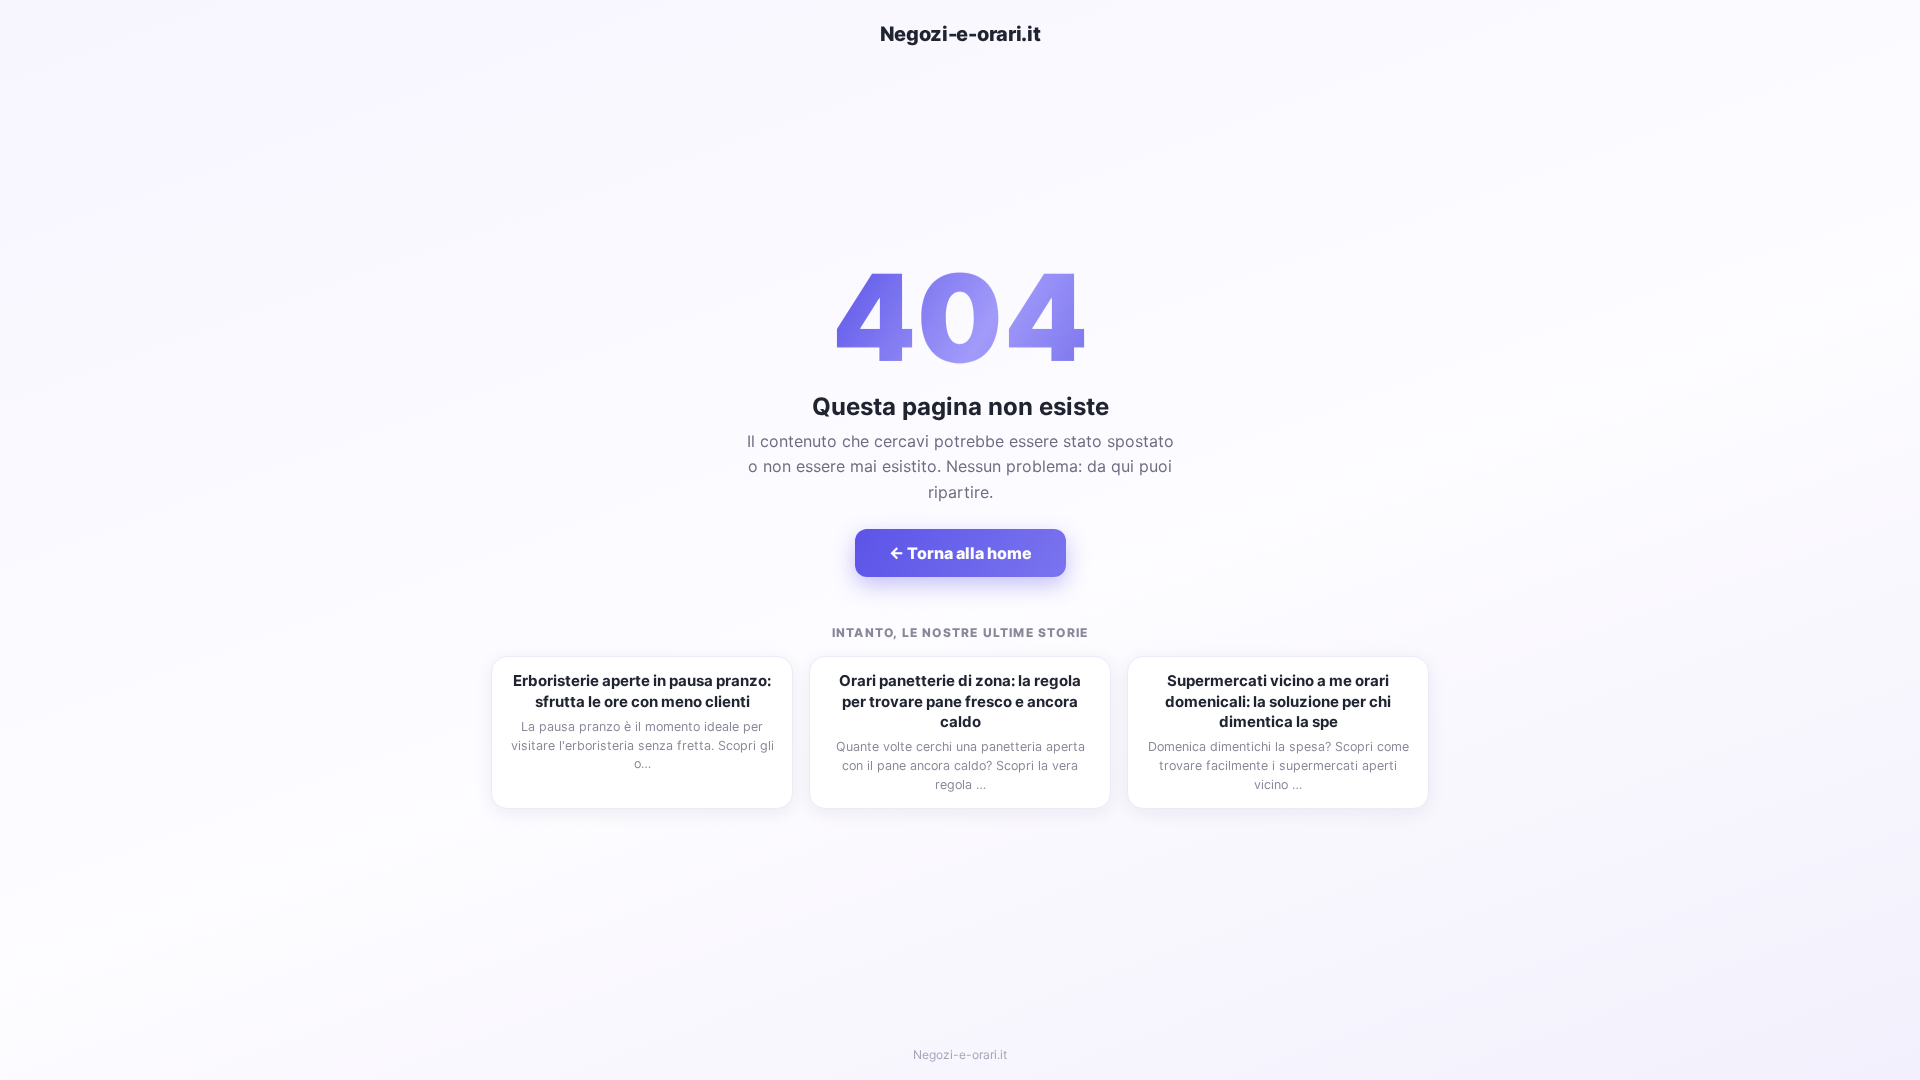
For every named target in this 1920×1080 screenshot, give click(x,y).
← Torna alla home (960, 553)
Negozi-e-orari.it (960, 34)
